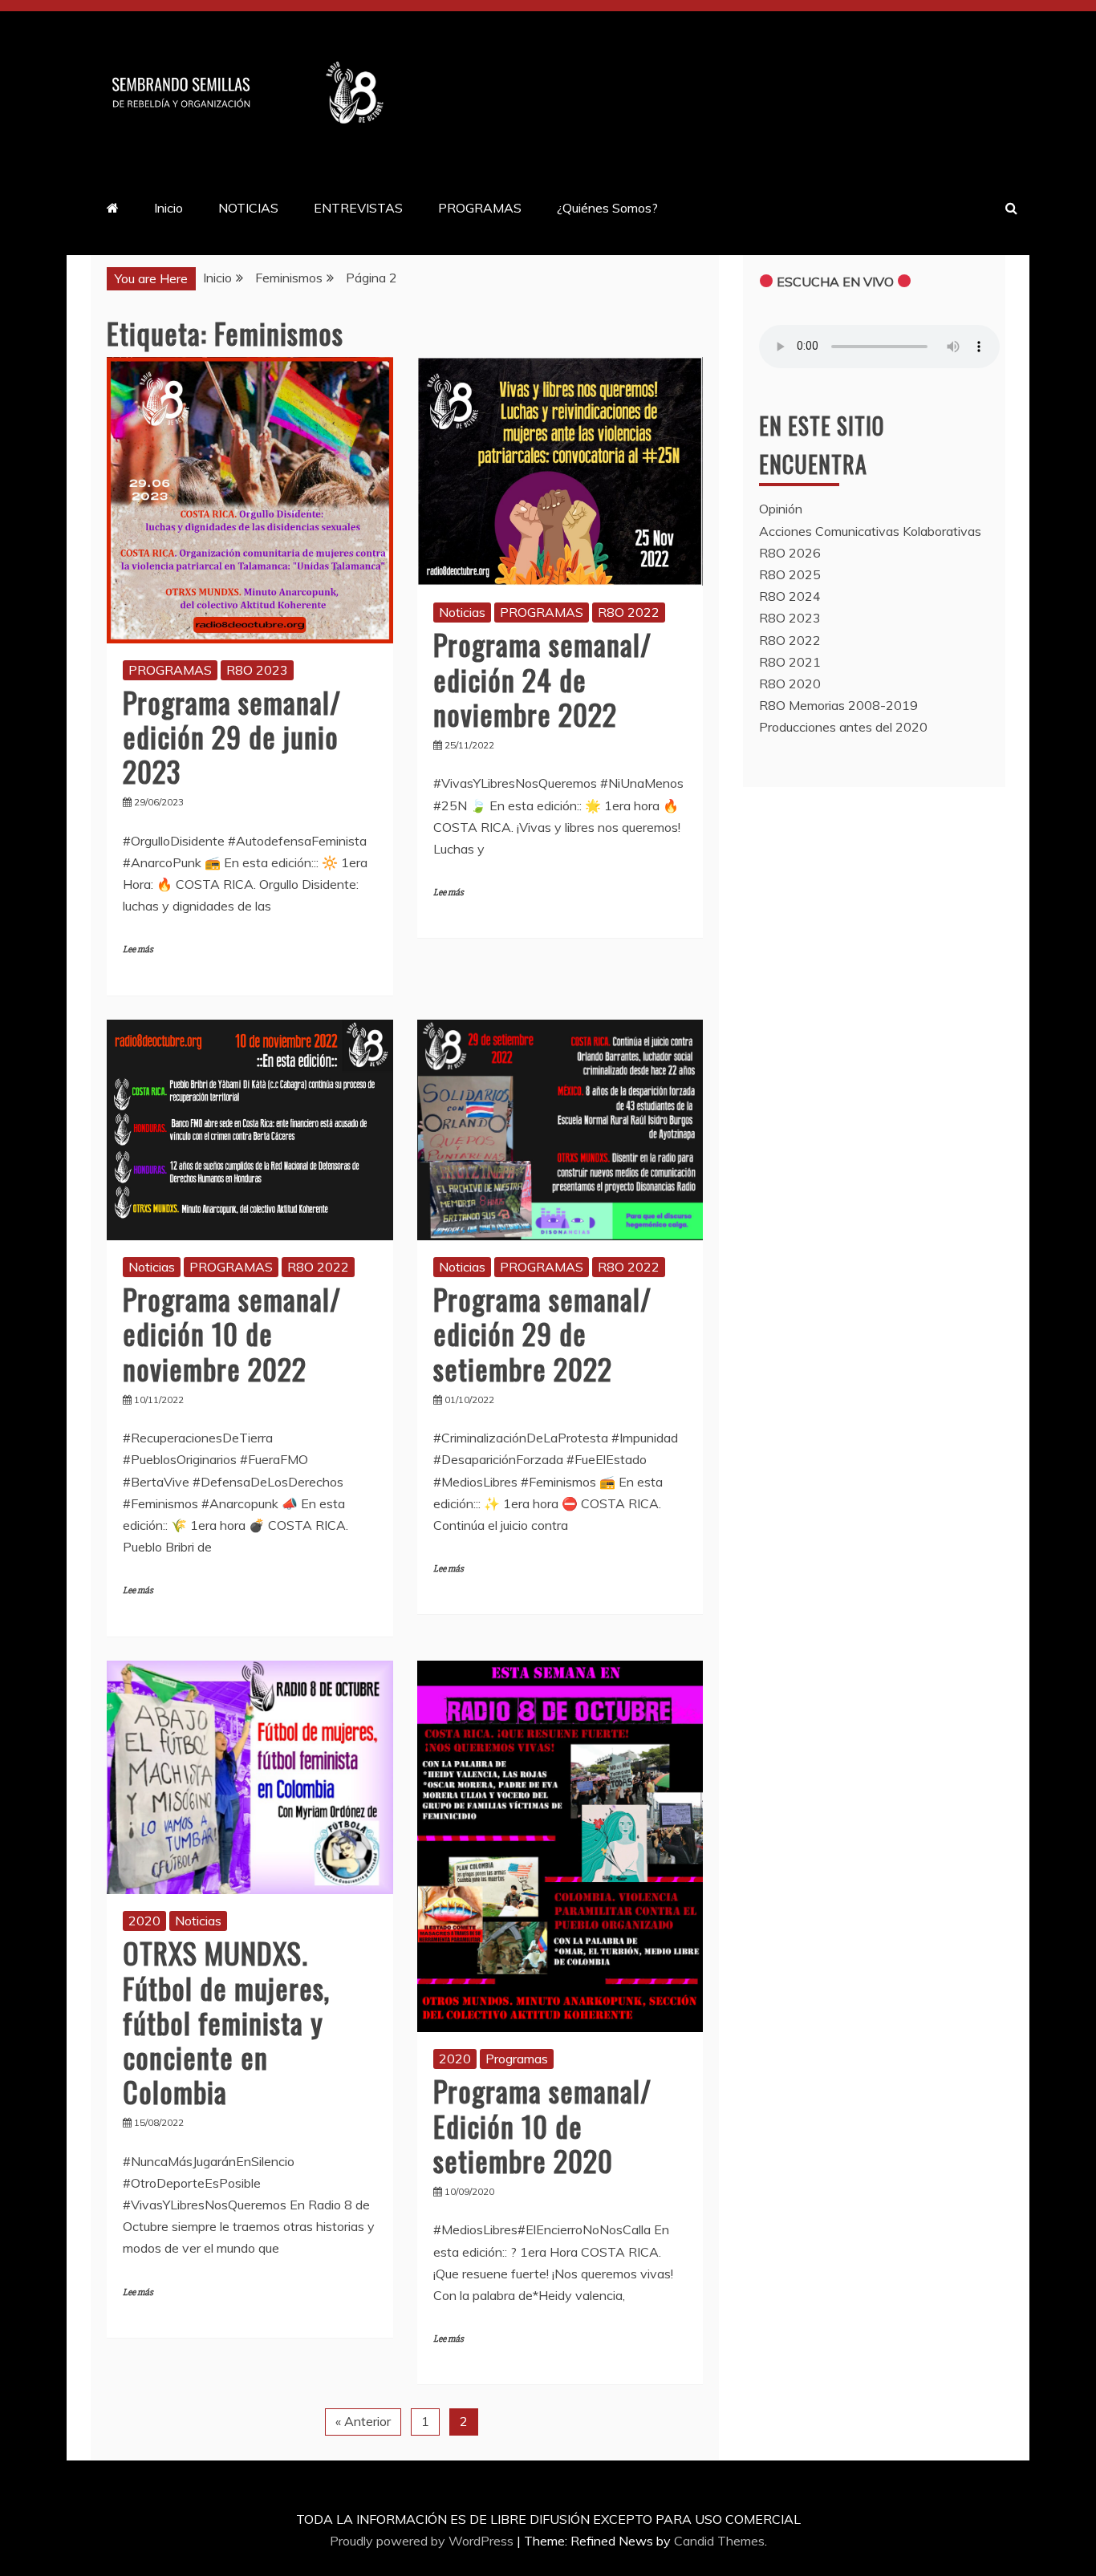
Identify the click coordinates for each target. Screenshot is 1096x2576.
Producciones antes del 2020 (843, 727)
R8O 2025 (790, 574)
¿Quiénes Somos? (607, 208)
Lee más (138, 949)
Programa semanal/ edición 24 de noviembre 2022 (542, 678)
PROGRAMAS (480, 208)
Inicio (168, 208)
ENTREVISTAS (358, 208)
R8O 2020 (790, 684)
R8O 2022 (629, 612)
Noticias (462, 612)
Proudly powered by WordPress (423, 2541)
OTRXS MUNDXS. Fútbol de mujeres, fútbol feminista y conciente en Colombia (226, 2022)
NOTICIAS (248, 208)
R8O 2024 (790, 596)
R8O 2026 (790, 553)
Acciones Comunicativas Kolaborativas (870, 531)
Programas (517, 2059)
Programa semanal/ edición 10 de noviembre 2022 (232, 1333)
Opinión (781, 509)
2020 (144, 1921)
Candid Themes (719, 2541)
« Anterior (363, 2421)
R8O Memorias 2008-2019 (838, 705)
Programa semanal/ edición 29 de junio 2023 (232, 736)
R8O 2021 (790, 662)
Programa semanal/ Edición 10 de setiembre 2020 (542, 2125)
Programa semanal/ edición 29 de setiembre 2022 (542, 1333)
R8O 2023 (257, 670)
